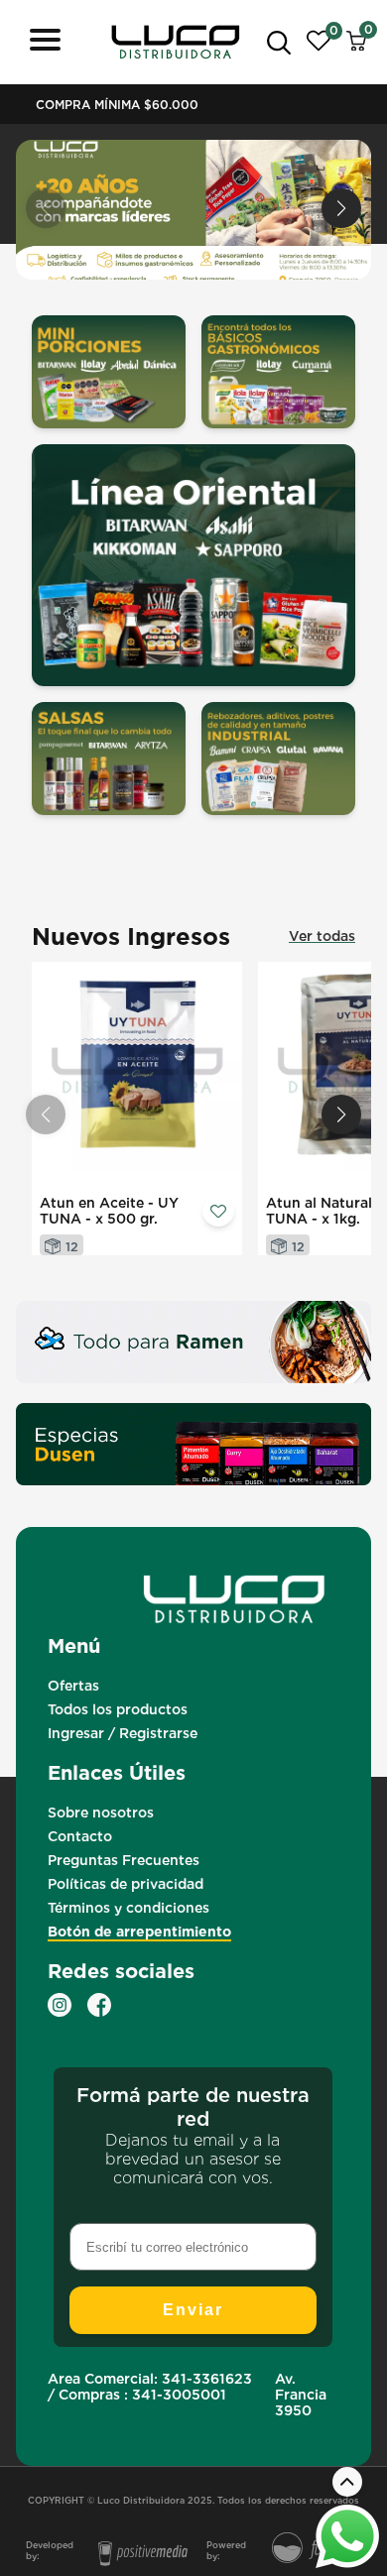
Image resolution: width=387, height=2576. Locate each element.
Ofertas (73, 1686)
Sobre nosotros (101, 1813)
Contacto (80, 1836)
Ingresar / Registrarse (123, 1733)
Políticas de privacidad (126, 1884)
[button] (341, 208)
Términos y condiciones (129, 1908)
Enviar (193, 2310)
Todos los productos (118, 1709)
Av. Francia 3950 (301, 2395)
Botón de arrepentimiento (139, 1932)
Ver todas (322, 936)
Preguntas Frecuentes (124, 1860)
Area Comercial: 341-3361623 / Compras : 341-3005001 (150, 2387)
